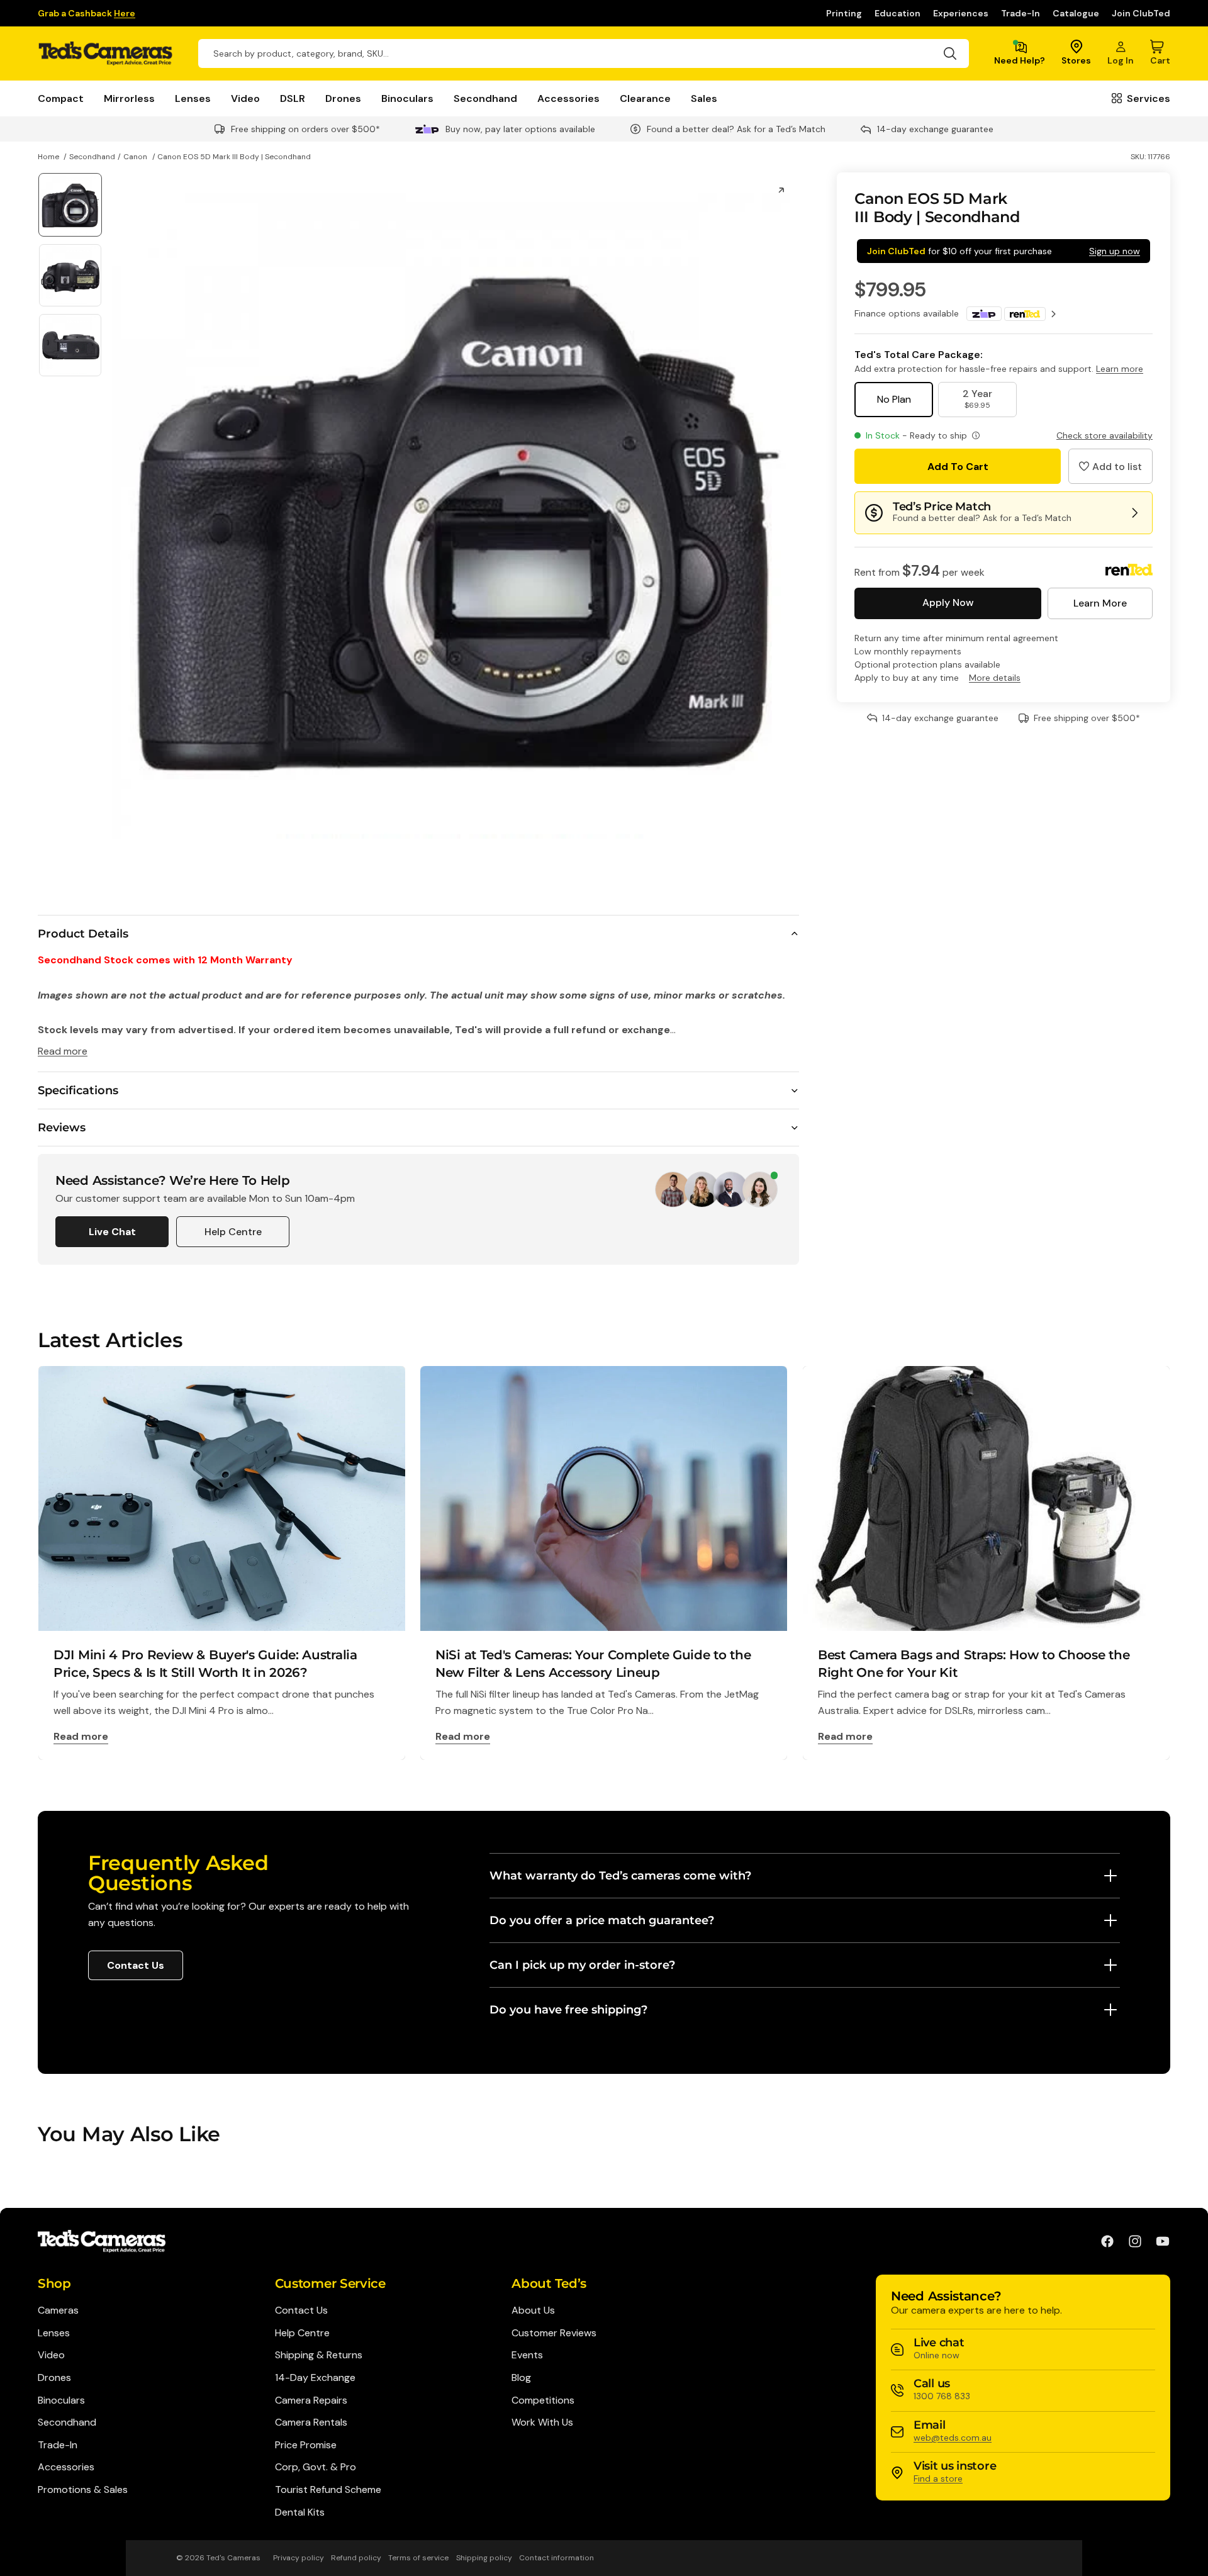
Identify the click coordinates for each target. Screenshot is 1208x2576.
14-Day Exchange (315, 2377)
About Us (533, 2310)
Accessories (568, 98)
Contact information (556, 2558)
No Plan (894, 399)
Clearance (645, 98)
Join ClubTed (1141, 13)
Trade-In (1021, 13)
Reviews (62, 1128)
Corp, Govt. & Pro (316, 2467)
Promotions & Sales (83, 2489)
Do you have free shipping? (568, 2010)
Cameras (58, 2310)
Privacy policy (299, 2558)
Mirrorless (129, 98)
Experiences (961, 13)
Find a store (938, 2478)
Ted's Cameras (233, 2558)
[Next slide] (785, 516)
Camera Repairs (311, 2400)
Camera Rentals (311, 2422)
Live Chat (112, 1232)
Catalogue (1076, 13)
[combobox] (584, 53)
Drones (343, 98)
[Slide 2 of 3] (70, 275)
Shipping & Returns (319, 2355)
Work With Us (542, 2422)
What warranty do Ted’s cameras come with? (620, 1876)
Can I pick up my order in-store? (582, 1965)
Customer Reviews (554, 2333)
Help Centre (233, 1232)
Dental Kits (300, 2512)
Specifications (78, 1090)
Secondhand (485, 98)
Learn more (1120, 369)
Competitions (543, 2400)
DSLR (293, 98)
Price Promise (306, 2445)
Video (245, 98)
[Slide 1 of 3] (70, 205)
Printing (844, 13)
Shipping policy (484, 2558)
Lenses (193, 98)
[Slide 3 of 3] (70, 345)
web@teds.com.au (953, 2438)
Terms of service (418, 2558)
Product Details (83, 934)
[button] (1110, 466)
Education (898, 13)
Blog (521, 2377)
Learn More (1100, 603)
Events (527, 2355)
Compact (61, 98)
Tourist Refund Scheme (328, 2489)
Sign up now (1115, 251)
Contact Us (136, 1965)
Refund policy (356, 2558)
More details (995, 678)
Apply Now (948, 602)
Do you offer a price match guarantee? (602, 1920)
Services (1149, 98)
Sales (704, 98)
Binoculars (407, 98)
